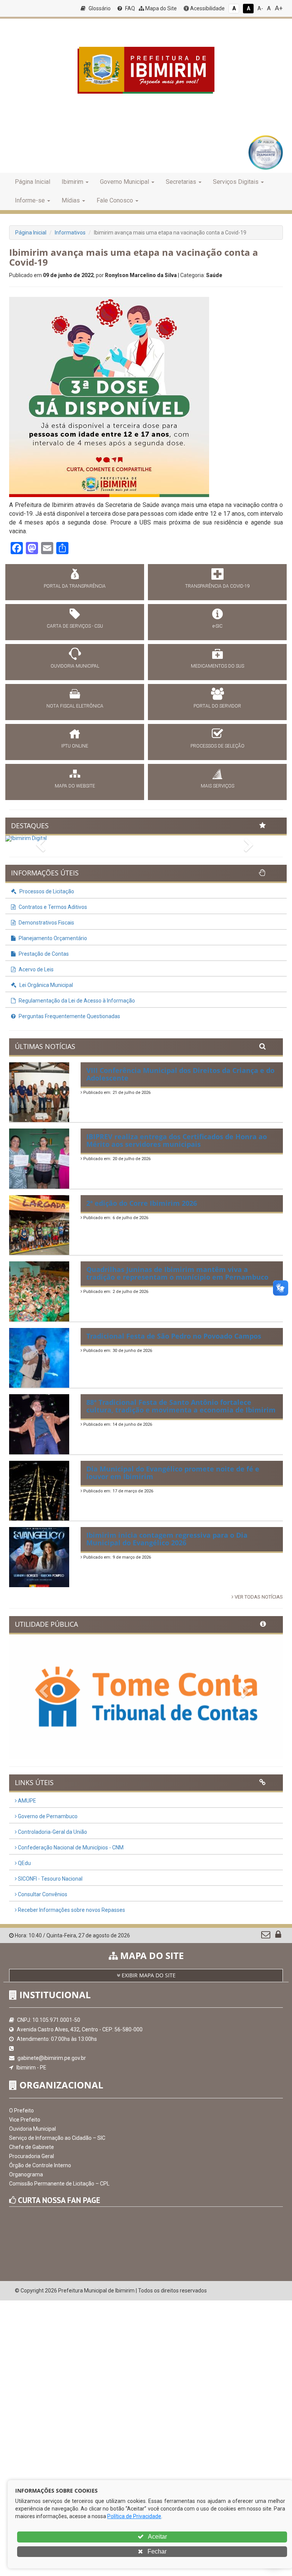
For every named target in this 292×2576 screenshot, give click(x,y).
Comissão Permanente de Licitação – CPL (59, 2184)
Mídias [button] (71, 200)
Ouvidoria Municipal (33, 2129)
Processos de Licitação (46, 891)
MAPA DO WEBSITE (75, 786)
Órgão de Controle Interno (40, 2165)
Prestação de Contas (43, 954)
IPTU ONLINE (75, 746)
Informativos (70, 233)
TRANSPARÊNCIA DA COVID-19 (217, 586)
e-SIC (217, 626)
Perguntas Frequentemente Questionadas (69, 1016)
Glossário (99, 8)
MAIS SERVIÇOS (217, 786)
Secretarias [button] (181, 182)
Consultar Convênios (42, 1894)
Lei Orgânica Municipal (46, 985)
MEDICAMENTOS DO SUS (217, 666)
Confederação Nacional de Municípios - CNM (70, 1848)
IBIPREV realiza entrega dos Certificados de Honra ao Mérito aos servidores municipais (177, 1140)
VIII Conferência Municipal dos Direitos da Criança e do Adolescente (180, 1074)
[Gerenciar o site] (278, 1936)
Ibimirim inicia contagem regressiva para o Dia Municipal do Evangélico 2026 (167, 1539)
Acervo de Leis (36, 969)
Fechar (156, 2551)
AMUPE (26, 1801)
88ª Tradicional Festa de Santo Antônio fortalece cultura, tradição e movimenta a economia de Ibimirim (181, 1406)
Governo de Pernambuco (47, 1816)
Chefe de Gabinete (32, 2147)
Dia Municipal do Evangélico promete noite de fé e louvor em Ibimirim (173, 1473)
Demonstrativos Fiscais (46, 923)
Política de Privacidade (134, 2516)
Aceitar (157, 2537)
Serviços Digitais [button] (236, 182)
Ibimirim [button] (72, 182)
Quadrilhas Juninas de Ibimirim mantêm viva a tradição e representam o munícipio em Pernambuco (177, 1273)
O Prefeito (21, 2111)
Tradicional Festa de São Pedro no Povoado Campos (174, 1336)
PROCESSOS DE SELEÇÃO (217, 746)
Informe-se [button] (30, 200)
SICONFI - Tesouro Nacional (50, 1879)
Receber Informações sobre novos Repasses (71, 1910)
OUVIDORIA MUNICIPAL (75, 666)
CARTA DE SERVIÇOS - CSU (75, 626)
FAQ (129, 8)
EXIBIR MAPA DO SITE (148, 1975)
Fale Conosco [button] (115, 200)
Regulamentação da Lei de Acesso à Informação (76, 1001)
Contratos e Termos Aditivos (52, 907)
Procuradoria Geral (32, 2156)
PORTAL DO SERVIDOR (217, 706)
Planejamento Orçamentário (52, 938)
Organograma (26, 2174)
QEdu (24, 1863)
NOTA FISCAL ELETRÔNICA (75, 706)
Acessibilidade (207, 8)
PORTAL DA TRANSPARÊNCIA (75, 586)
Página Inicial (33, 182)
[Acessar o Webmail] (266, 1936)
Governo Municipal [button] (125, 182)
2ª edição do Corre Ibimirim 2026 (142, 1203)
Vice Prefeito (25, 2120)
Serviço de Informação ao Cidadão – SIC (57, 2138)
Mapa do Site (160, 8)
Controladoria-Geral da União (52, 1832)
